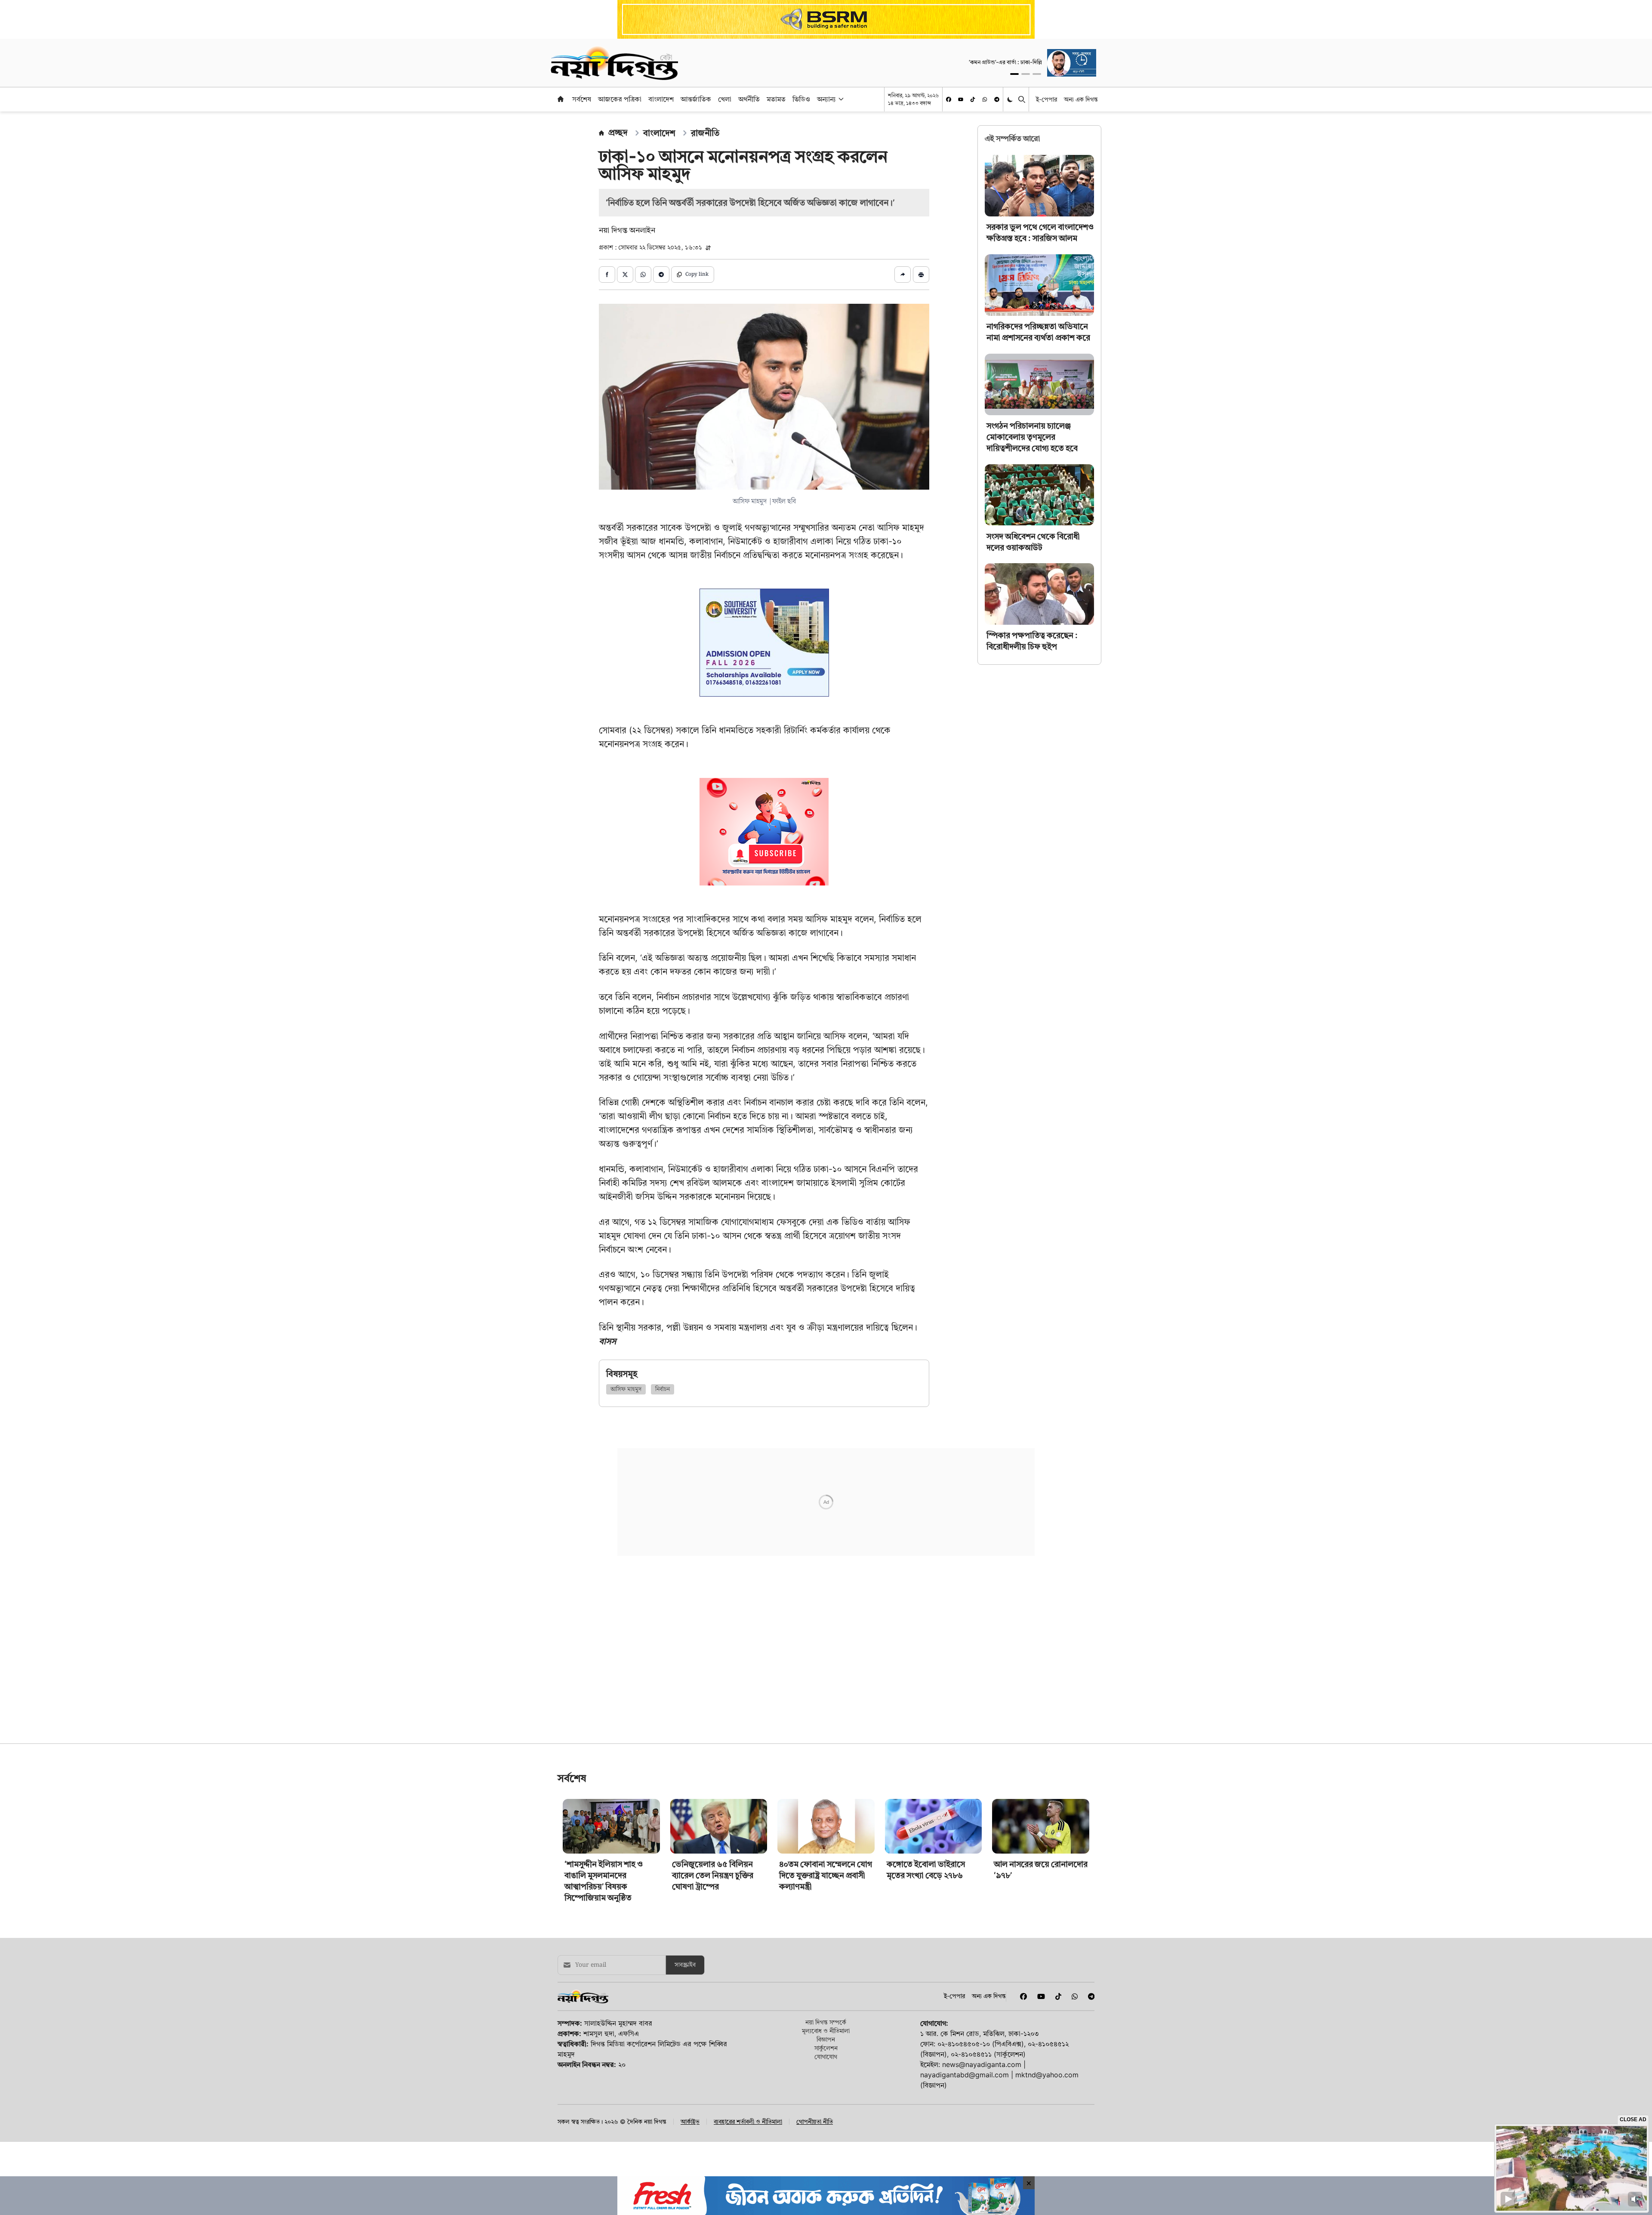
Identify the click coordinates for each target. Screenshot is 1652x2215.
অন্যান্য (826, 99)
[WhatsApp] (985, 99)
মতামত (776, 99)
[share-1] (607, 275)
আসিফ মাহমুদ (626, 1389)
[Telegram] (997, 99)
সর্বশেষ (582, 99)
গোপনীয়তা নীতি (815, 2135)
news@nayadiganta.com (982, 2077)
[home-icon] (561, 99)
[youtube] (961, 99)
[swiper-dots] (1014, 74)
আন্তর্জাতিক (696, 99)
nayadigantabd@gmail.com (965, 2088)
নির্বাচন (663, 1389)
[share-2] (625, 275)
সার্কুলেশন (826, 2061)
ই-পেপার (1046, 99)
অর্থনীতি (749, 99)
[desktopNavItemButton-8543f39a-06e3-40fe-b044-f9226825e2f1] (840, 99)
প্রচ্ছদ (618, 133)
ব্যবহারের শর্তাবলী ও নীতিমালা (748, 2135)
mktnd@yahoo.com (1047, 2088)
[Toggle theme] (1011, 99)
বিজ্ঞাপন (826, 2052)
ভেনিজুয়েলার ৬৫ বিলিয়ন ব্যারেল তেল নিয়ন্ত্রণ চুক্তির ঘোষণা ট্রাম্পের (713, 1888)
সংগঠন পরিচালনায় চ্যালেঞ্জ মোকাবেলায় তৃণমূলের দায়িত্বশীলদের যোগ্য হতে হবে (1032, 437)
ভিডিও (801, 99)
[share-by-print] (921, 275)
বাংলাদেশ (661, 99)
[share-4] (661, 275)
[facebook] (949, 99)
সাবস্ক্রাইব (685, 1978)
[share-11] (903, 275)
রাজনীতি (705, 133)
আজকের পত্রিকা (620, 99)
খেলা (725, 99)
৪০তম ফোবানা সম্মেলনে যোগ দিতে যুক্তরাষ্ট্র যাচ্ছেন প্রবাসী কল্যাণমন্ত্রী (826, 1888)
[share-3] (643, 275)
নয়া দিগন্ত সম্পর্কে (826, 2035)
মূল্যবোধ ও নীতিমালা (826, 2044)
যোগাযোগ (826, 2069)
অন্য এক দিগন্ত (1081, 99)
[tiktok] (973, 99)
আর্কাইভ (690, 2135)
